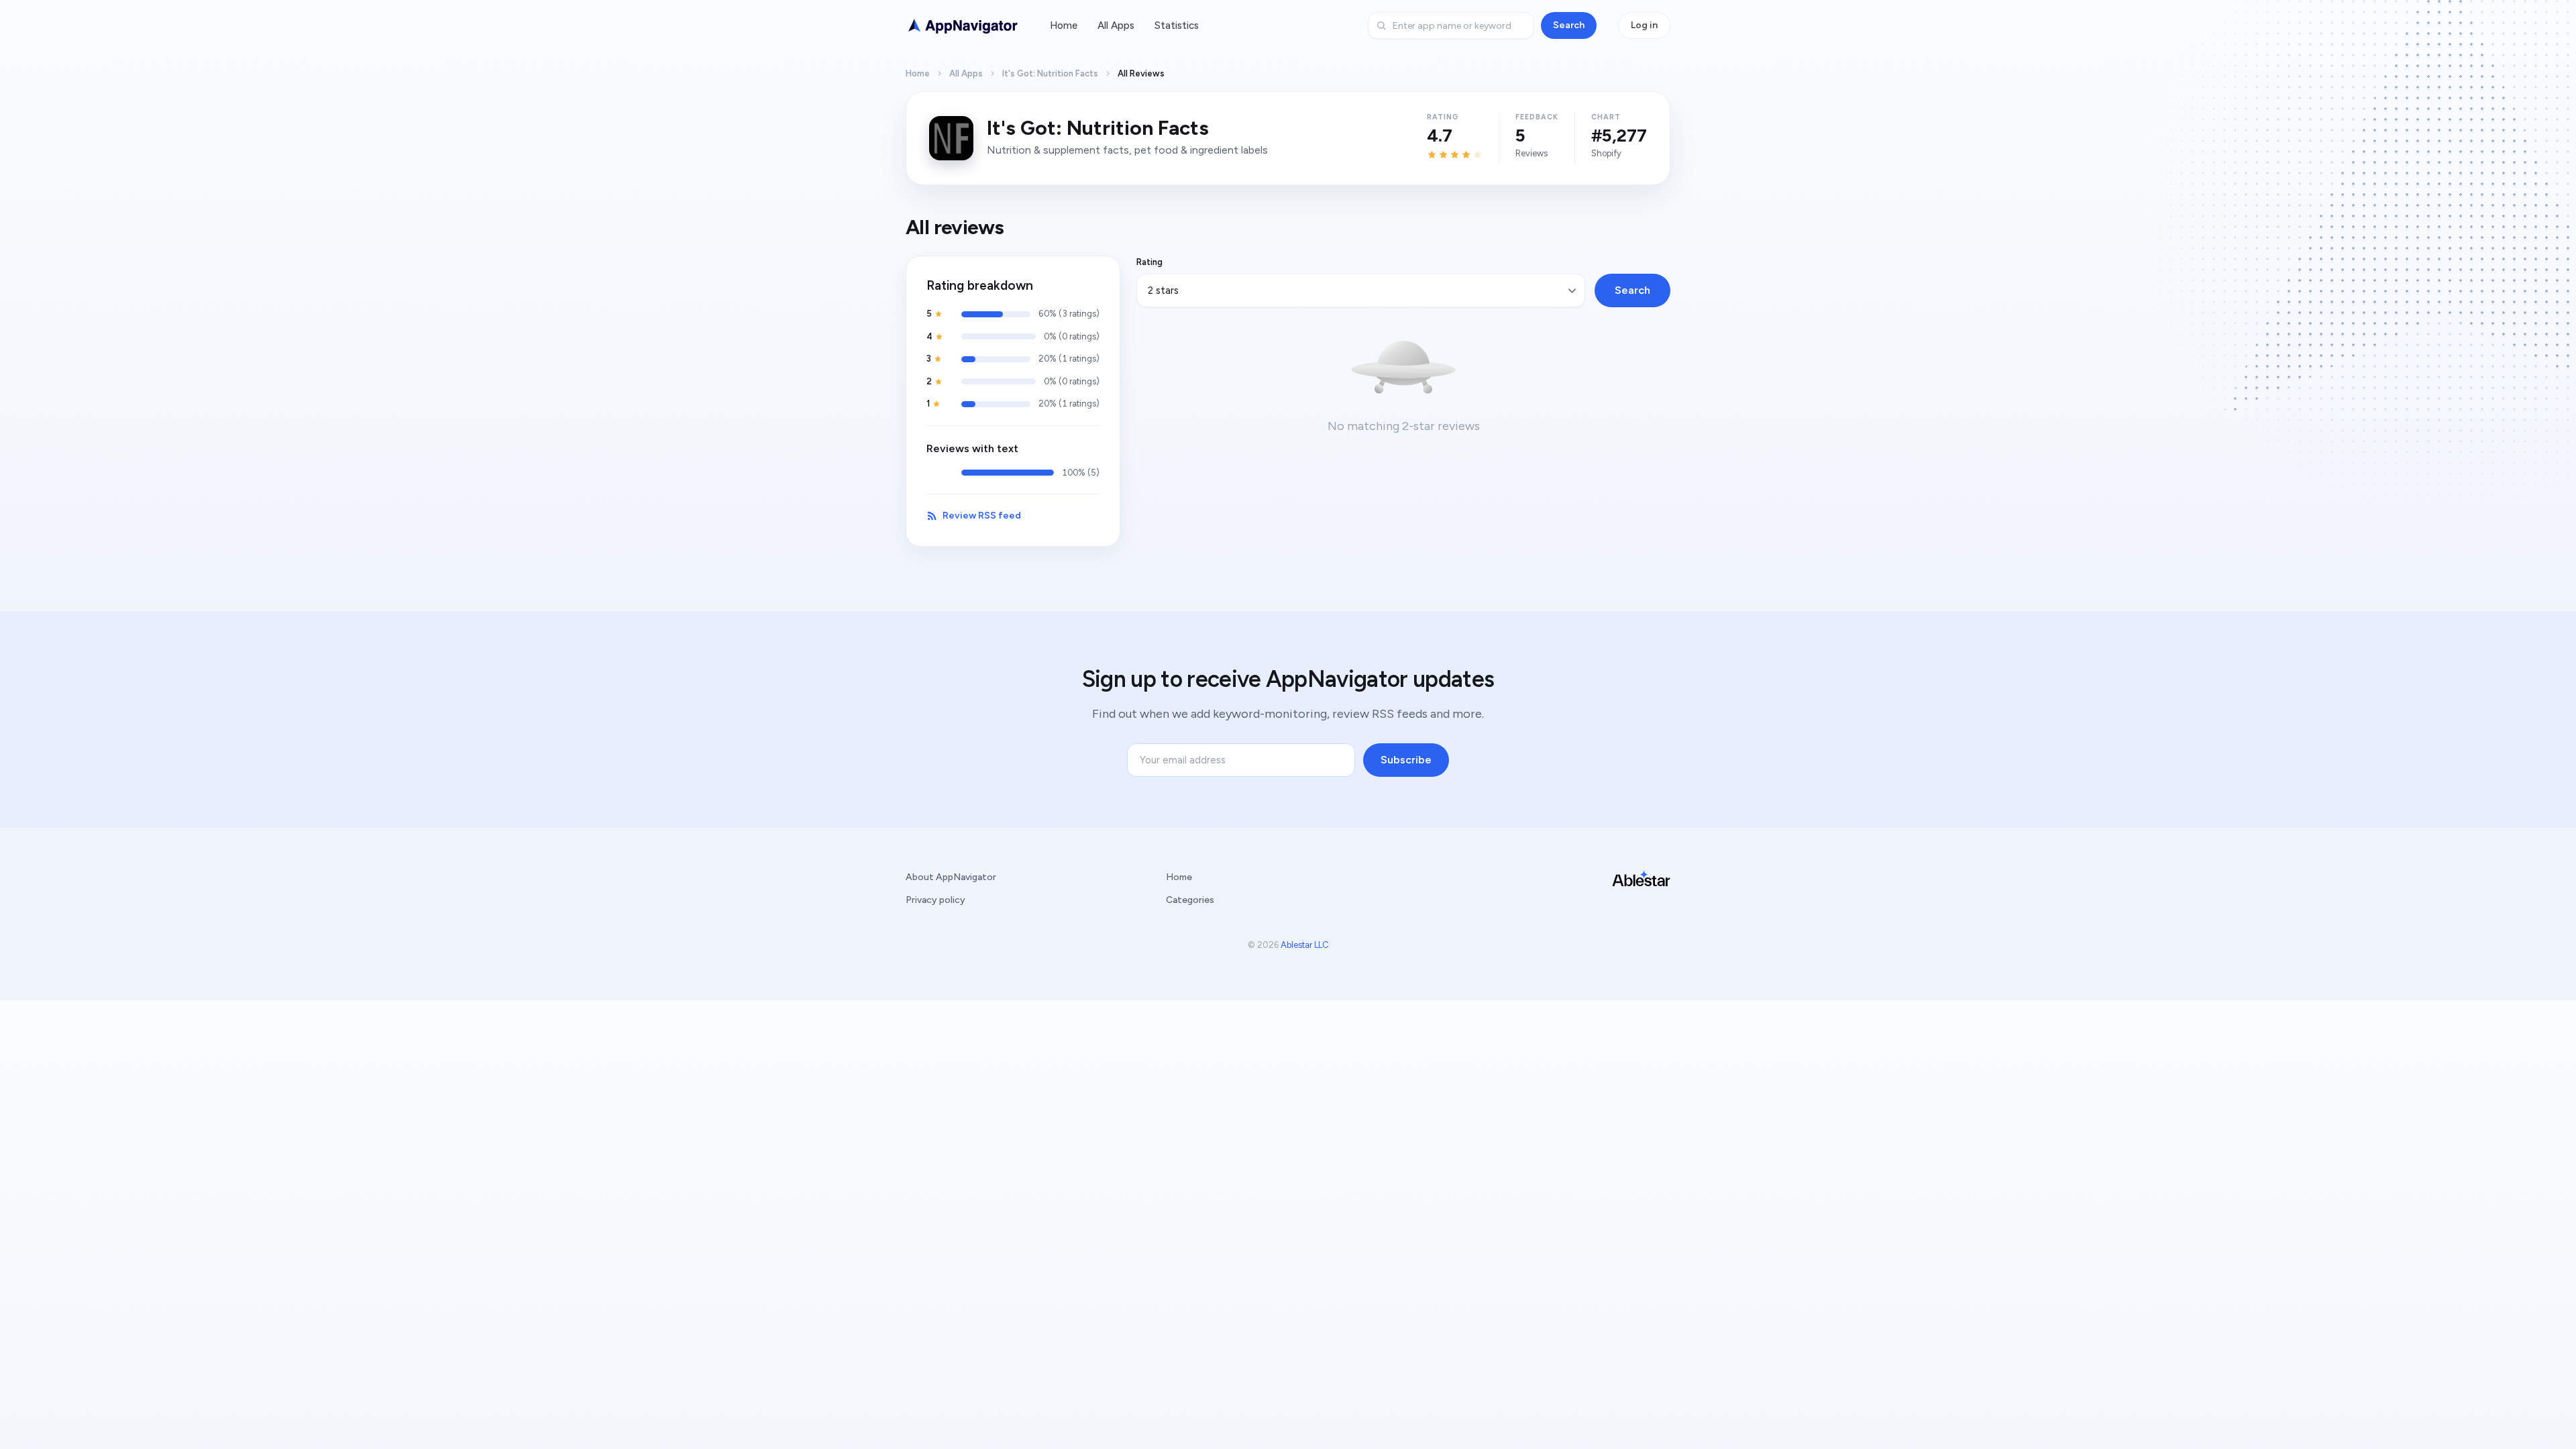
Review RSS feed (982, 516)
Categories (1190, 900)
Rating (1149, 262)
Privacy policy (935, 900)
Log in (1644, 25)
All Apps (1116, 25)
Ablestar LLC (1305, 945)
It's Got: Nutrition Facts (1050, 73)
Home (1064, 25)
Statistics (1177, 25)
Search (1569, 25)
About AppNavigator (951, 877)
